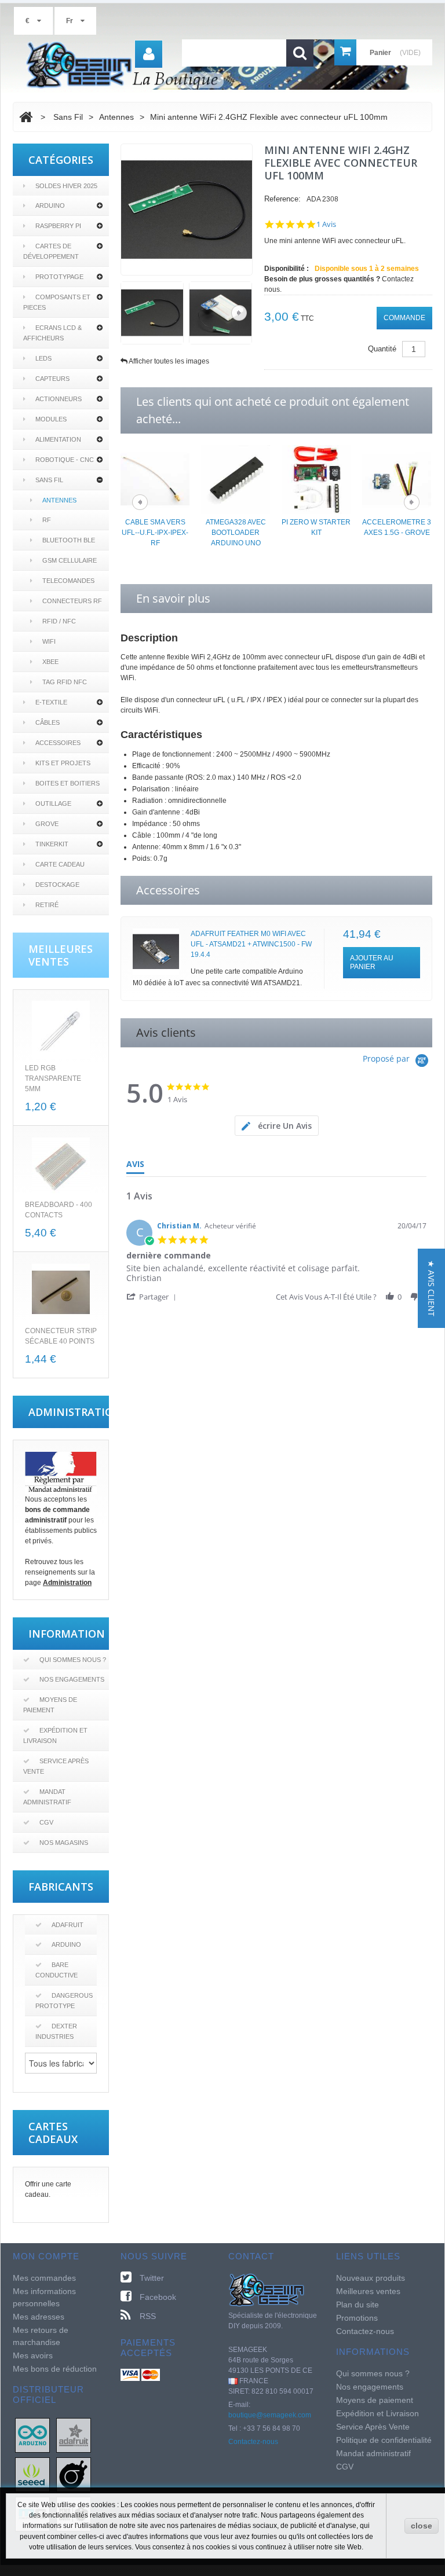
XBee (50, 662)
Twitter (152, 2278)
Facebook (158, 2297)
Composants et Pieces (57, 302)
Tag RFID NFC (65, 682)
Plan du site (358, 2305)
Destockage (57, 885)
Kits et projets (63, 763)
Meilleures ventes (368, 2291)
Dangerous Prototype (64, 2001)
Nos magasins (64, 1843)
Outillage (53, 803)
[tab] (277, 1126)
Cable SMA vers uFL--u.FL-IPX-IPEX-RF (155, 533)
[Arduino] (32, 2435)
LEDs (43, 358)
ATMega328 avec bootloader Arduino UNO (236, 533)
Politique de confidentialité (384, 2440)
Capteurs (52, 379)
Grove (47, 824)
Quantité (382, 349)
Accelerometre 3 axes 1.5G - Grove (397, 527)
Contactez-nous (253, 2442)
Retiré (47, 905)
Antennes (59, 500)
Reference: (282, 199)
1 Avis (326, 224)
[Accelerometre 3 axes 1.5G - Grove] (397, 479)
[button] (153, 1296)
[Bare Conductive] (74, 2474)
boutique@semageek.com (270, 2415)
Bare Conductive (56, 1970)
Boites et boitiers (68, 783)
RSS (148, 2316)
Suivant (239, 313)
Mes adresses (39, 2317)
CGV (46, 1822)
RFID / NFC (59, 621)
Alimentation (58, 439)
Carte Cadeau (60, 864)
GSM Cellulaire (70, 560)
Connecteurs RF (72, 601)
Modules (51, 419)
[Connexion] (149, 54)
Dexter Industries (56, 2031)
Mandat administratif (47, 1797)
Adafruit (68, 1925)
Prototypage (59, 277)
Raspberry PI (58, 226)
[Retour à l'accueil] (26, 117)
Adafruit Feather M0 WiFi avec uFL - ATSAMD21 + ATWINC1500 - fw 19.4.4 (251, 944)
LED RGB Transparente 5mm (53, 1078)
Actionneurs (59, 399)
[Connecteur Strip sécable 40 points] (61, 1293)
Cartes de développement (51, 251)
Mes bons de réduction (55, 2369)
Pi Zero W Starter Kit (316, 527)
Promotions (357, 2318)
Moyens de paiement (50, 1705)
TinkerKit (52, 844)
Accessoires (58, 743)
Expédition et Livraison (55, 1735)
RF (47, 520)
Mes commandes (44, 2278)
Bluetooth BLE (69, 540)
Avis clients (166, 1032)
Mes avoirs (33, 2355)
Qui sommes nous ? (73, 1660)
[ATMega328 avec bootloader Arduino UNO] (236, 479)
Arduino (50, 206)
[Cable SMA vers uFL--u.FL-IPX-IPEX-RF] (155, 479)
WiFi (49, 641)
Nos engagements (72, 1679)
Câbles (48, 722)
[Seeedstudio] (32, 2474)
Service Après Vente (56, 1766)
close (422, 2526)
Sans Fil (49, 480)
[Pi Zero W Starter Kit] (316, 479)
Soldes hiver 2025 (66, 186)
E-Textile (51, 702)
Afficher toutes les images (169, 361)
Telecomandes (68, 581)
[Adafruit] (74, 2435)
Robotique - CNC (65, 460)
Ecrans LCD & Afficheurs (52, 333)
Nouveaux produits (371, 2278)
